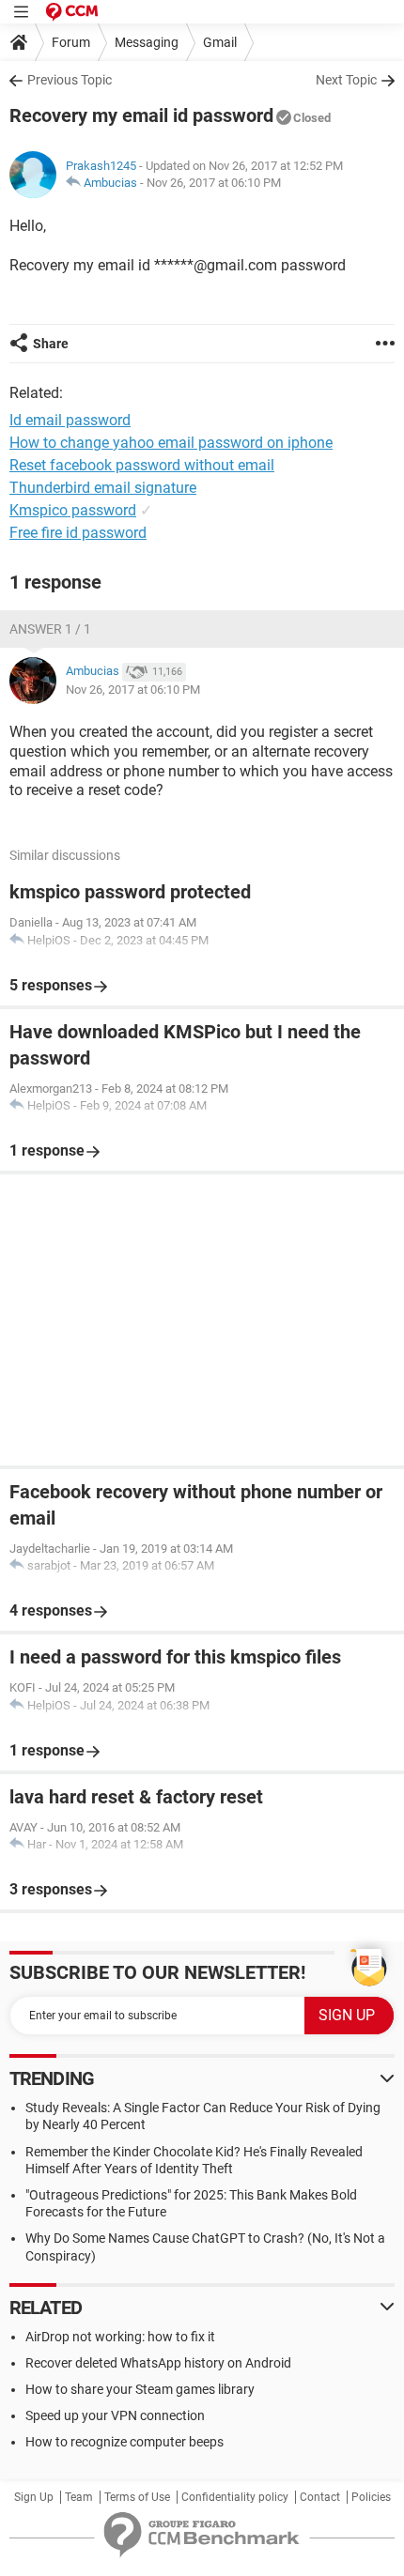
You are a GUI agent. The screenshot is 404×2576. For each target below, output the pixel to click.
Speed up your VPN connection (115, 2415)
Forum (71, 42)
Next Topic (346, 80)
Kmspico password (73, 510)
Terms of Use (137, 2497)
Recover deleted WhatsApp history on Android (158, 2363)
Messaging (147, 42)
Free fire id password (78, 533)
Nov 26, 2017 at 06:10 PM (214, 183)
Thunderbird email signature (103, 488)
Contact (320, 2497)
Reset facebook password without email (142, 465)
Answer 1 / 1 (50, 629)
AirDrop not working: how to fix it (120, 2337)
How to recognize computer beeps (124, 2442)
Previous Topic (70, 80)
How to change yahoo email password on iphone (171, 443)
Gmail (220, 42)
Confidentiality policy (235, 2497)
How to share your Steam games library (140, 2389)
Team (79, 2497)
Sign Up (34, 2497)
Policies (371, 2497)
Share (51, 344)
